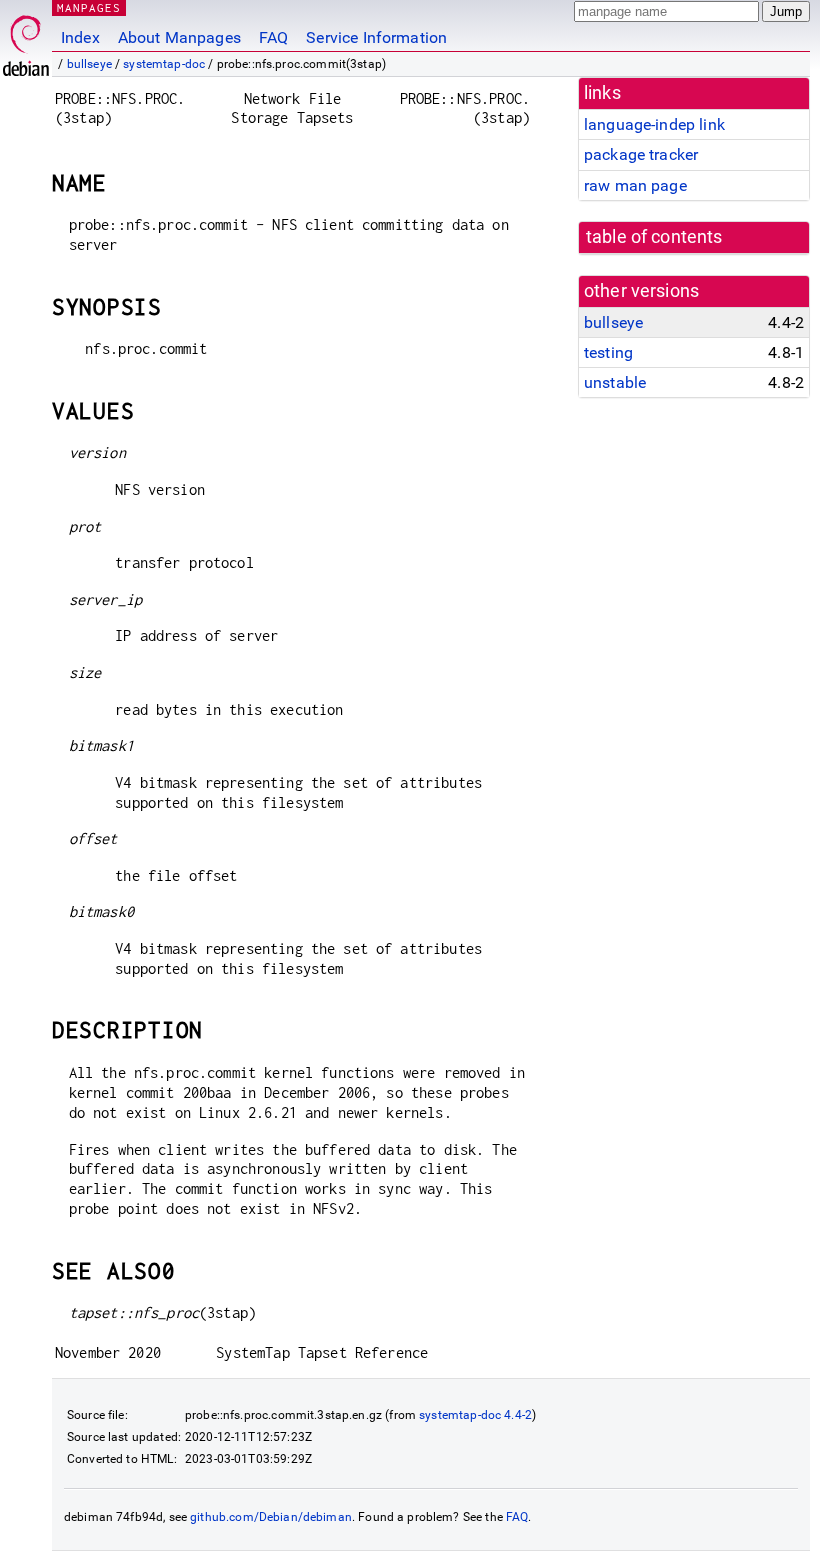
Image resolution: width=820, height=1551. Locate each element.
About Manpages (179, 37)
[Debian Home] (26, 40)
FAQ (273, 37)
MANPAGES (89, 7)
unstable (615, 382)
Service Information (376, 37)
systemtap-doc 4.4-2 (475, 1415)
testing (608, 352)
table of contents (654, 237)
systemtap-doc (164, 64)
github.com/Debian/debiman (271, 1517)
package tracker (641, 154)
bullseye (89, 64)
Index (80, 37)
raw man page (635, 185)
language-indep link (654, 124)
